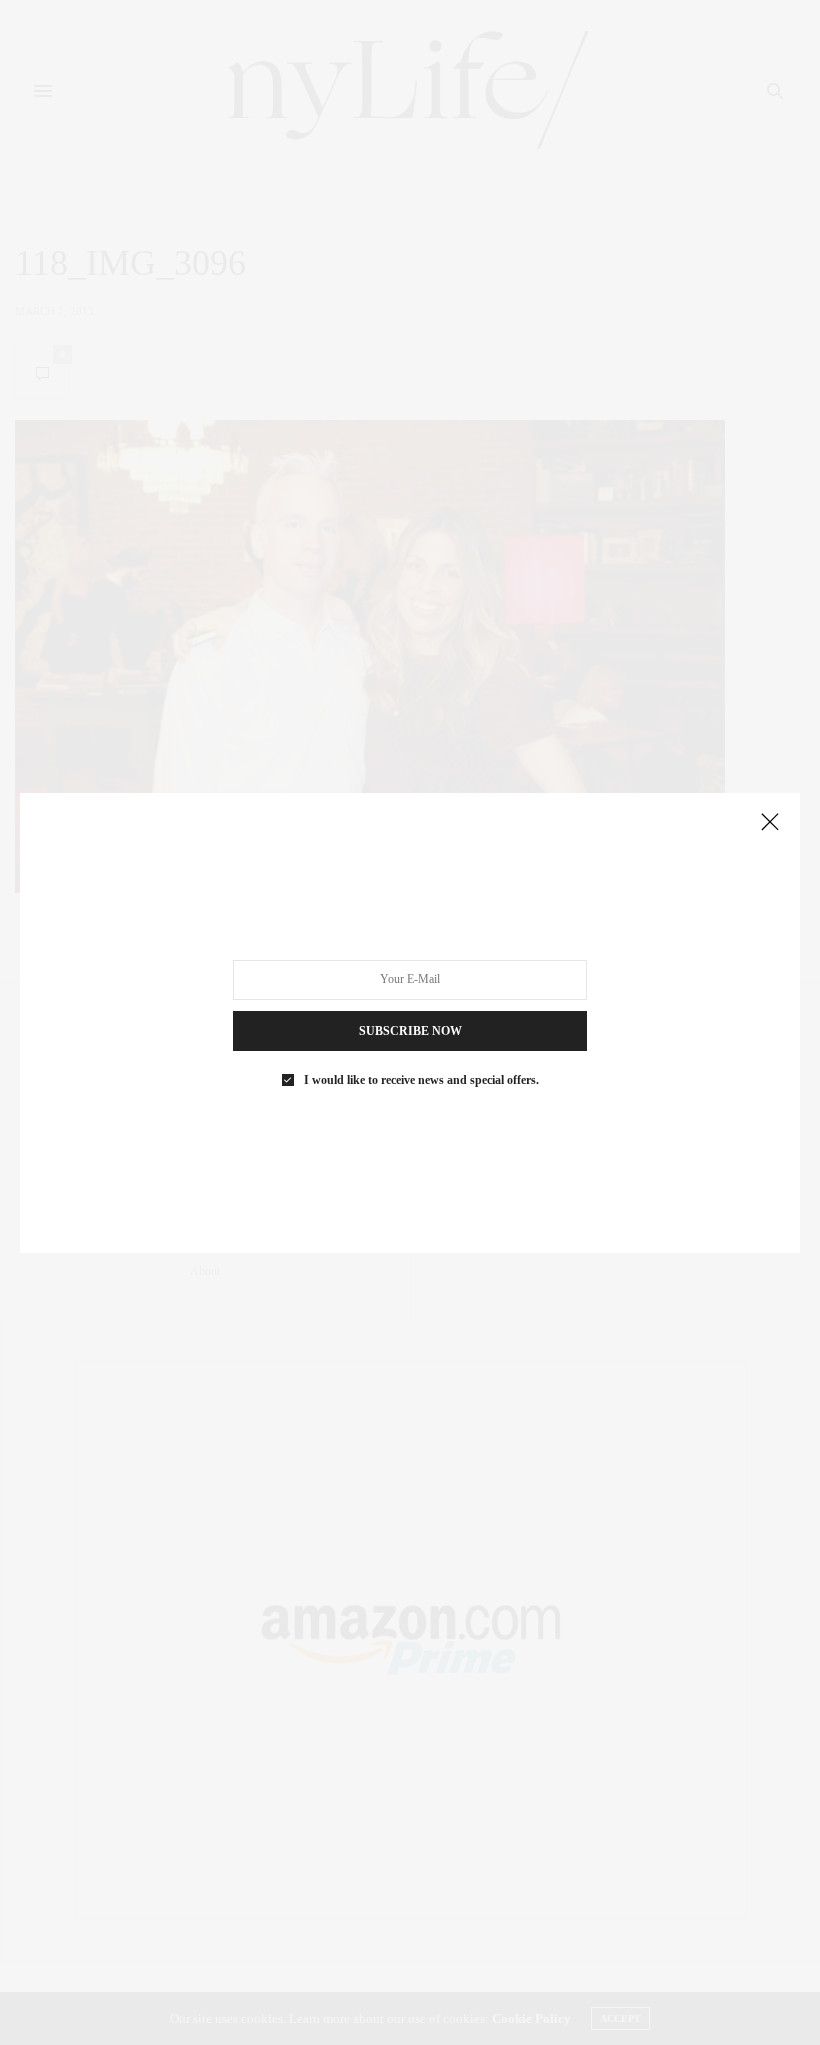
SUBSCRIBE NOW (410, 1030)
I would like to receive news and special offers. (421, 1079)
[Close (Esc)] (770, 823)
